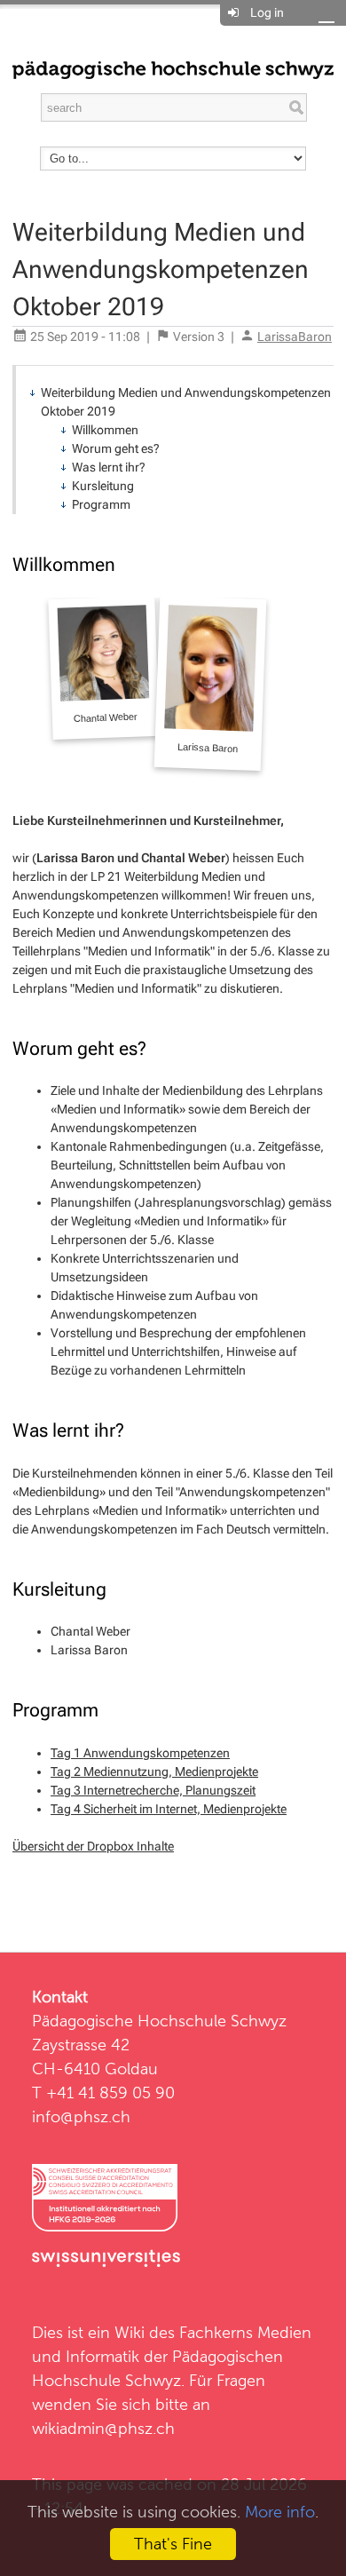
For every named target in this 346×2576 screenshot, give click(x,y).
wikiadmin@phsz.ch (103, 2428)
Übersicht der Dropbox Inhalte (93, 1846)
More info (280, 2512)
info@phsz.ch (81, 2116)
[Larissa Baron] (211, 683)
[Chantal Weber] (103, 668)
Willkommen (105, 430)
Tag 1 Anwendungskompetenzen (140, 1753)
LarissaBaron (295, 337)
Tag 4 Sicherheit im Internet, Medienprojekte (169, 1809)
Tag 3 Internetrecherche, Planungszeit (153, 1790)
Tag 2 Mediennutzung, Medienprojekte (154, 1771)
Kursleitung (103, 486)
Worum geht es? (116, 448)
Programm (101, 504)
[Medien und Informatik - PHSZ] (173, 68)
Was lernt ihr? (109, 467)
